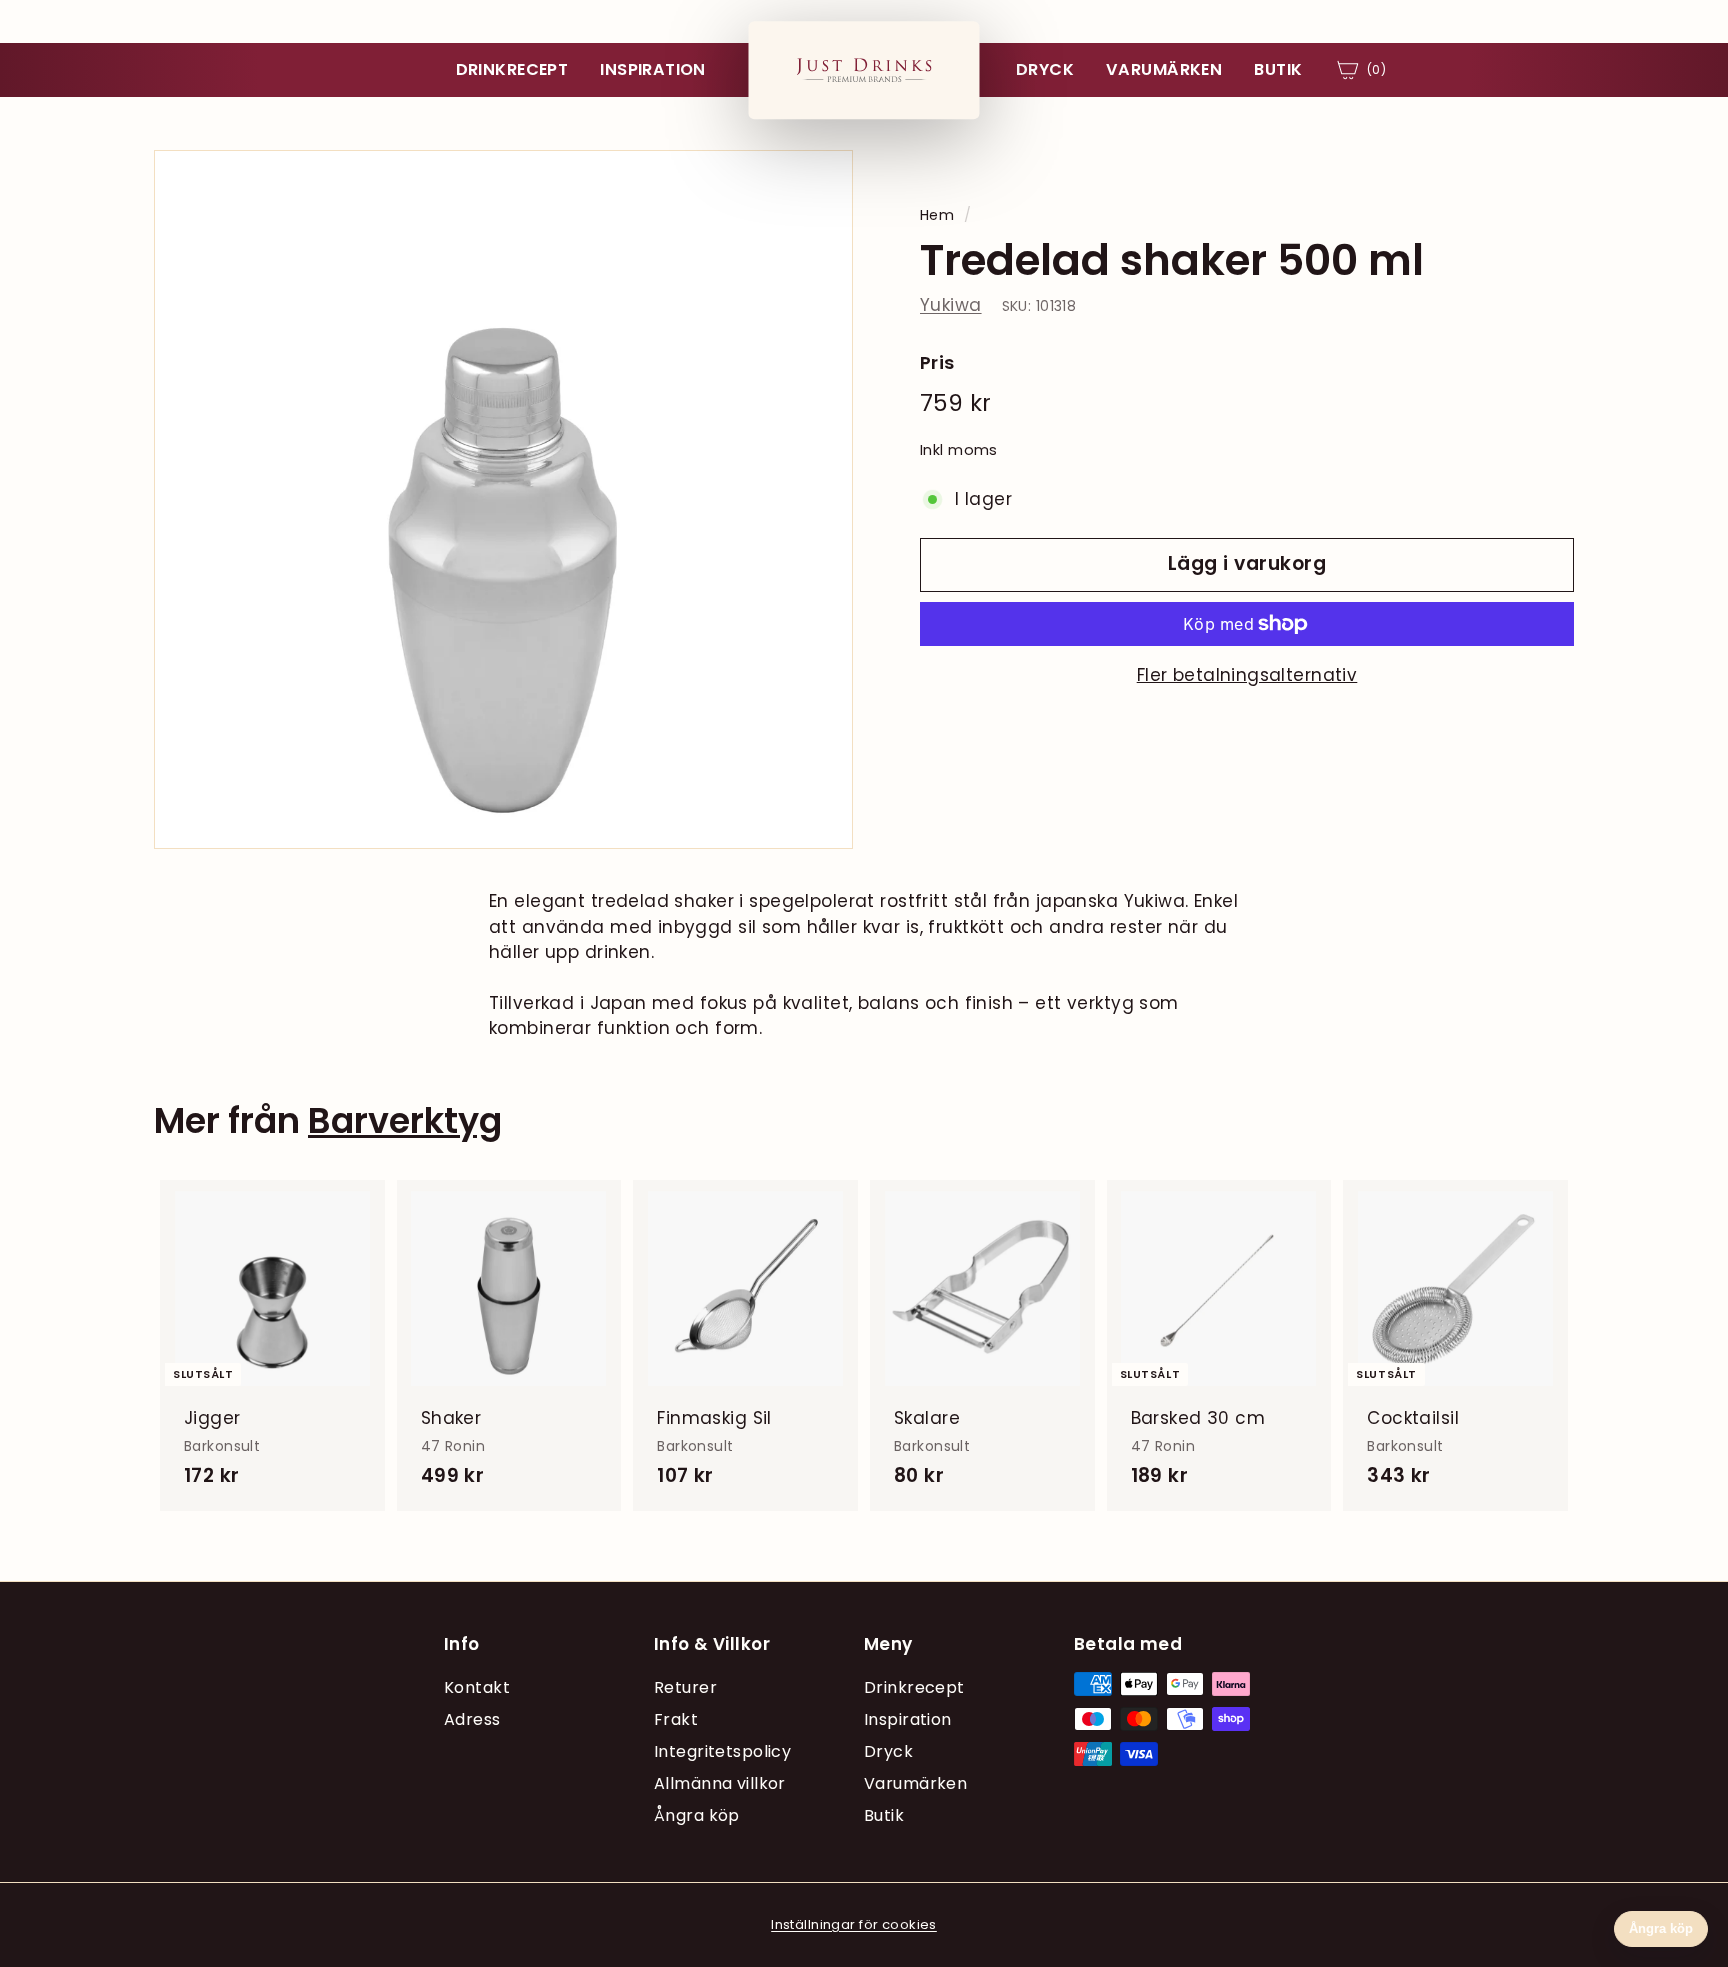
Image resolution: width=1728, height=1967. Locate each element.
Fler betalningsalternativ (1247, 675)
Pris (937, 362)
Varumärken (1164, 69)
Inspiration (653, 69)
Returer (685, 1687)
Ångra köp (697, 1815)
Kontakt (477, 1687)
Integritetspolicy (722, 1751)
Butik (1278, 69)
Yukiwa (951, 305)
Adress (472, 1719)
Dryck (1045, 69)
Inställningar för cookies (854, 1924)
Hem (937, 215)
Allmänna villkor (720, 1783)
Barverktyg (405, 1120)
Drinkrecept (512, 69)
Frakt (676, 1719)
